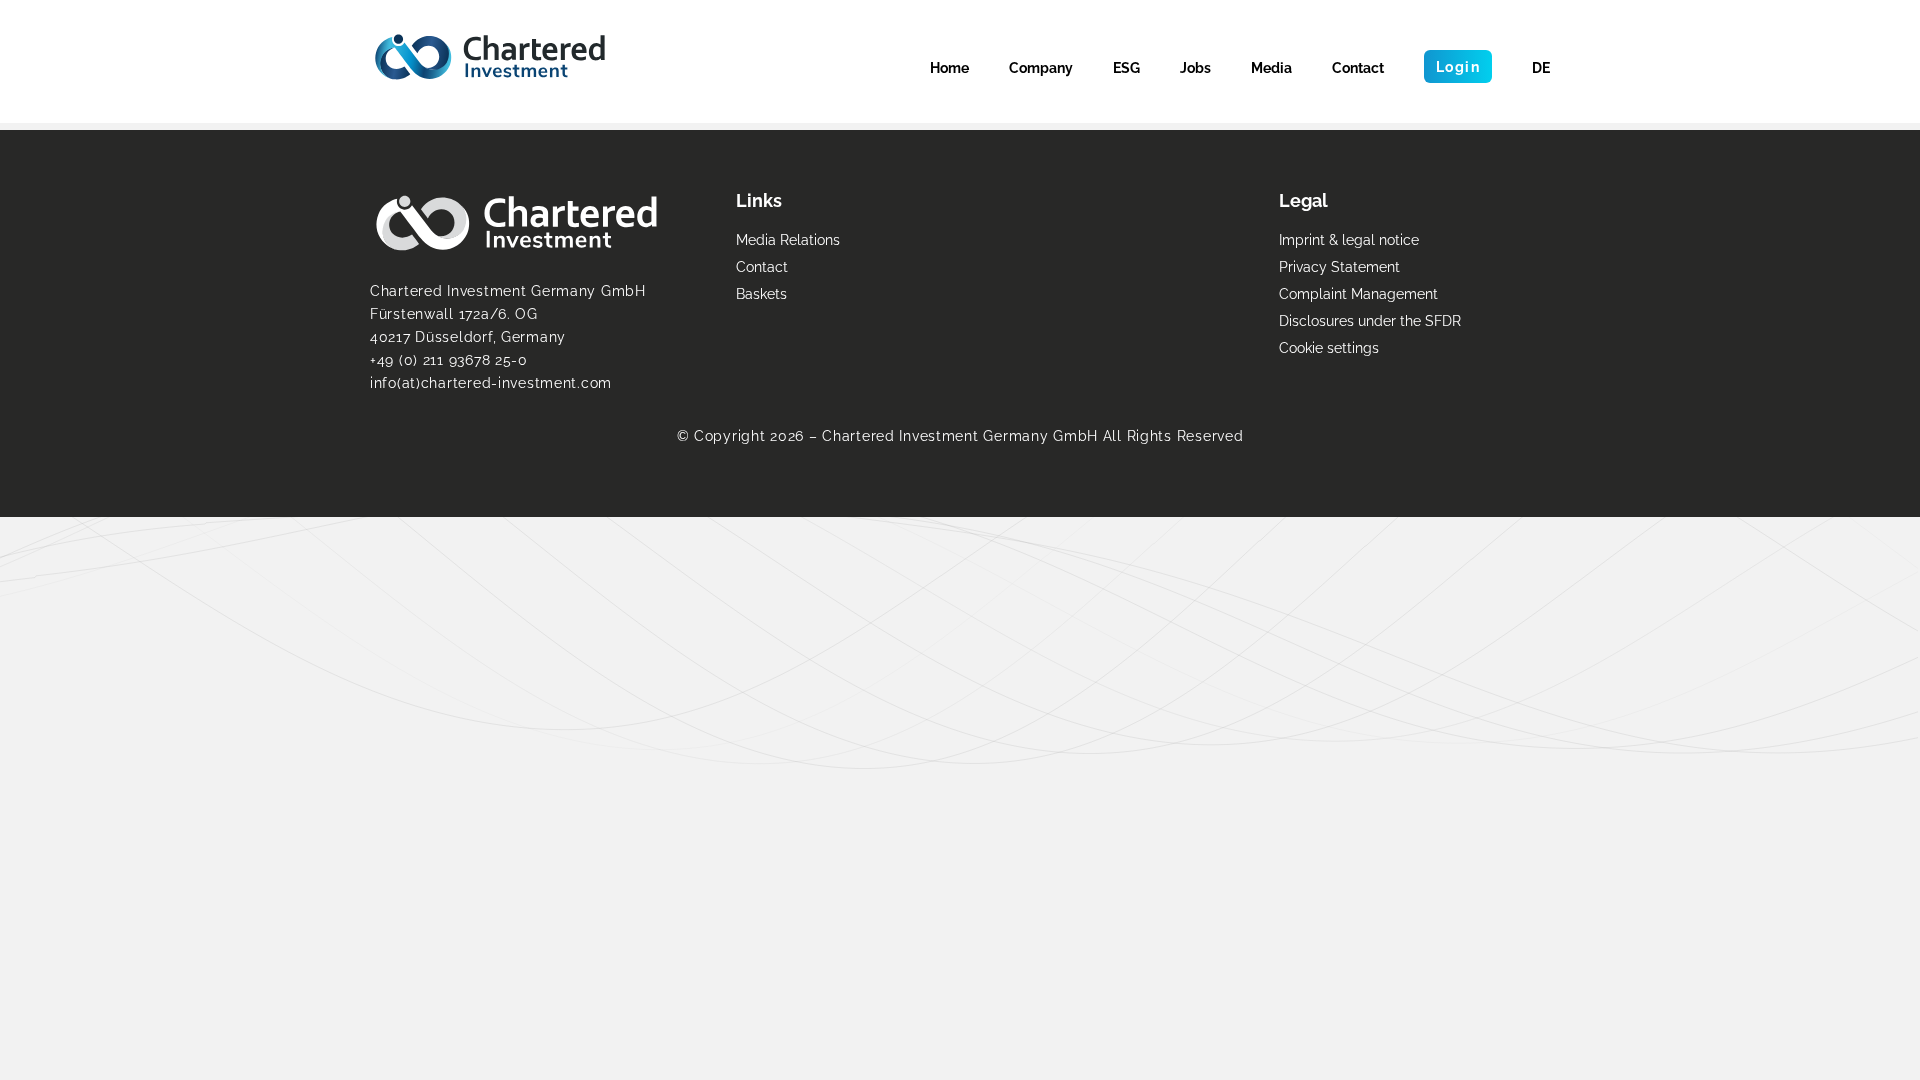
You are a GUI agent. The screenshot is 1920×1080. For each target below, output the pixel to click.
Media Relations (788, 239)
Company (1041, 67)
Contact (1358, 67)
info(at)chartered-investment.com (491, 382)
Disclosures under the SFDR (1370, 320)
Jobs (1195, 67)
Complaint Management (1358, 293)
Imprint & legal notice (1349, 239)
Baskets (761, 293)
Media (1271, 67)
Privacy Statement (1339, 266)
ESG (1126, 67)
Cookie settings (1329, 347)
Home (949, 67)
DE (1541, 67)
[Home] (490, 57)
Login (1458, 66)
